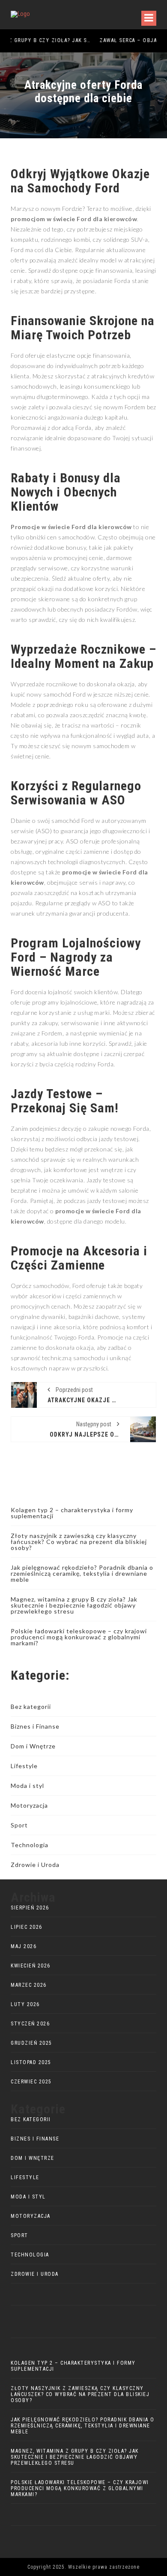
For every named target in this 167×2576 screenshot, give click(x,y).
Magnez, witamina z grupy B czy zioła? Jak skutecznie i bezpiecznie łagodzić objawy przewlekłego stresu (74, 1605)
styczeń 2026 (30, 2024)
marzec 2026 (29, 1985)
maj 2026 (24, 1946)
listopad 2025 (31, 2062)
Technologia (30, 1845)
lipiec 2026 (27, 1927)
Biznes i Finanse (35, 1726)
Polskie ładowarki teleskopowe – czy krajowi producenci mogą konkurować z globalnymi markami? (79, 1637)
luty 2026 (25, 2004)
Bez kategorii (31, 1707)
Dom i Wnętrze (33, 1746)
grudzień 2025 (31, 2043)
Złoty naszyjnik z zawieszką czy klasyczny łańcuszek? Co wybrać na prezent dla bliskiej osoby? (79, 1542)
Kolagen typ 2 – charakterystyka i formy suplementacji (72, 1513)
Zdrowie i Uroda (35, 1865)
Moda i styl (27, 1786)
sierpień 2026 (30, 1908)
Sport (19, 1825)
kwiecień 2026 (31, 1966)
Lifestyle (24, 1766)
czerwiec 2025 (31, 2082)
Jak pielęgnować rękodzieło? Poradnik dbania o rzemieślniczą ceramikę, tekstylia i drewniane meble (82, 1573)
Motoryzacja (29, 1805)
